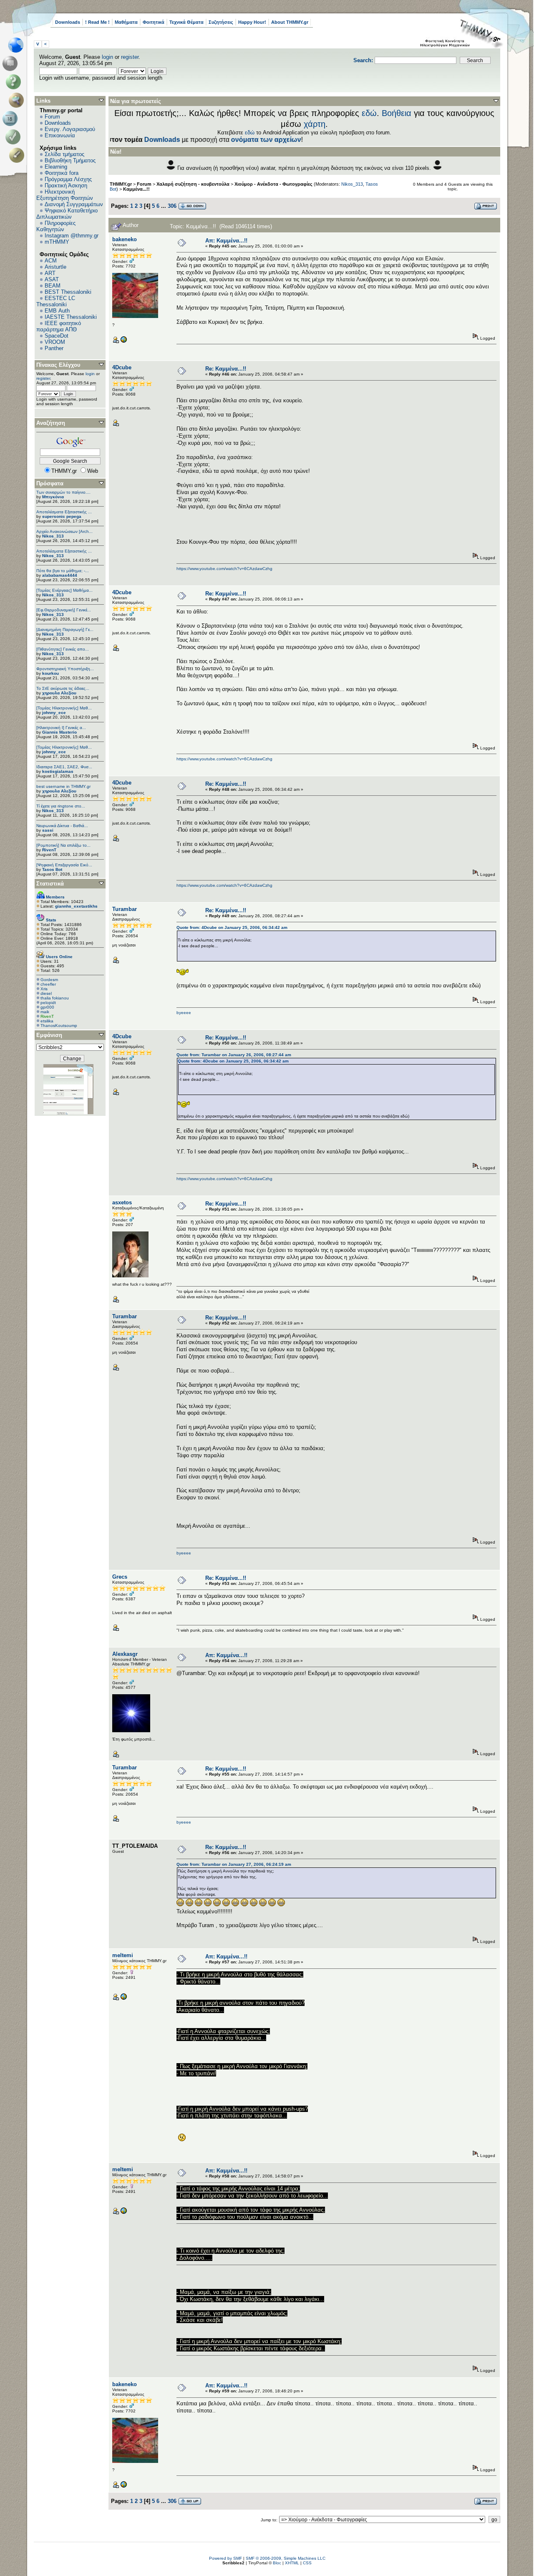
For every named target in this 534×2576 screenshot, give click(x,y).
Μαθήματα (126, 22)
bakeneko (125, 239)
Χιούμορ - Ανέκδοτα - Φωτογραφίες (273, 184)
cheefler (48, 984)
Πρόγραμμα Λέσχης (68, 179)
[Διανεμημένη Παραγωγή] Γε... (65, 629)
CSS (307, 2563)
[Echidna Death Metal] (123, 342)
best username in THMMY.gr (63, 786)
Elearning (56, 167)
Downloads (68, 22)
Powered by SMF (225, 2558)
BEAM (53, 286)
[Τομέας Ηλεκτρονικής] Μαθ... (64, 708)
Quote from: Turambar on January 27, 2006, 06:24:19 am (234, 1864)
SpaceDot (57, 336)
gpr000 (47, 1007)
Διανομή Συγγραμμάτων (74, 204)
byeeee (184, 1013)
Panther (54, 348)
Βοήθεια (397, 113)
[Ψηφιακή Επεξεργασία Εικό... (64, 865)
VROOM (55, 342)
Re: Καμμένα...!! (226, 369)
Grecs (120, 1577)
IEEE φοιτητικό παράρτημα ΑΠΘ (59, 326)
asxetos (122, 1202)
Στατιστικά (50, 884)
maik (45, 1012)
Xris (44, 989)
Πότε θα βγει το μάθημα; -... (63, 571)
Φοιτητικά (154, 22)
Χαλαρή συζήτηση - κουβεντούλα (193, 184)
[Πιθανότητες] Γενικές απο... (63, 649)
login (107, 57)
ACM (51, 261)
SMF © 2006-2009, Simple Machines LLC (286, 2558)
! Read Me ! (97, 22)
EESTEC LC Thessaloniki (56, 301)
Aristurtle (55, 267)
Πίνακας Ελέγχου (58, 365)
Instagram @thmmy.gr (72, 236)
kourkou (50, 673)
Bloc (277, 2563)
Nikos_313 (53, 536)
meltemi (123, 1955)
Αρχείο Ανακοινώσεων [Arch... (64, 531)
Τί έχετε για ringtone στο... (61, 806)
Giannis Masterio (59, 732)
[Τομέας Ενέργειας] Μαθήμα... (64, 590)
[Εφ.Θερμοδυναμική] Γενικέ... (64, 610)
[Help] (15, 82)
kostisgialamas (58, 771)
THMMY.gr (121, 184)
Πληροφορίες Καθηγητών (56, 226)
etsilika (47, 1021)
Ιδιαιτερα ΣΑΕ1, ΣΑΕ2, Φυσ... (64, 767)
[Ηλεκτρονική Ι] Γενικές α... (61, 728)
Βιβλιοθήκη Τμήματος (70, 160)
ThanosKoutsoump (59, 1026)
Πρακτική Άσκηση (66, 185)
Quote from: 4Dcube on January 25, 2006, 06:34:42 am (232, 927)
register (130, 57)
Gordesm (49, 980)
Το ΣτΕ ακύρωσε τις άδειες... (63, 688)
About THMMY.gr (290, 22)
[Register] (18, 155)
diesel (46, 993)
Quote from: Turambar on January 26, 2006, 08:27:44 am (234, 1055)
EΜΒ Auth (57, 311)
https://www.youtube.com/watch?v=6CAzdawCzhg (224, 569)
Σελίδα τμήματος (64, 154)
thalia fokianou (55, 998)
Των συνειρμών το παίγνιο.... (63, 492)
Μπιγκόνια (53, 497)
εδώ (369, 113)
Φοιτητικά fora (62, 173)
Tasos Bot (52, 869)
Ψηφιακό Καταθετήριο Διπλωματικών (67, 214)
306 (172, 206)
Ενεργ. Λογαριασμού (70, 129)
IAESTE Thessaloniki (71, 317)
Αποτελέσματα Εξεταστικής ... (64, 512)
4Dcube (122, 367)
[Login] (15, 137)
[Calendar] (11, 119)
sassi (48, 830)
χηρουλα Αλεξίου (59, 693)
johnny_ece (54, 713)
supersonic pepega (62, 516)
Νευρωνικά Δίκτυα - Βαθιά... (62, 826)
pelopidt (48, 1003)
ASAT (52, 279)
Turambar (125, 909)
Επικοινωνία (60, 135)
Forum (52, 117)
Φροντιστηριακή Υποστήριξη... (65, 669)
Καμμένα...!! (136, 189)
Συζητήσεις (221, 22)
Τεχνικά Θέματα (186, 22)
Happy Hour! (252, 22)
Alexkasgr (125, 1654)
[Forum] (11, 63)
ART (50, 273)
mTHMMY (57, 242)
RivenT (49, 850)
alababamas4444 (60, 575)
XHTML (292, 2563)
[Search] (18, 100)
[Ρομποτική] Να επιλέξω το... (63, 845)
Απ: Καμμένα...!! (226, 241)
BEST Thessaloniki (68, 292)
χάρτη (315, 124)
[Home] (18, 45)
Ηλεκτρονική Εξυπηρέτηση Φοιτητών (65, 195)
